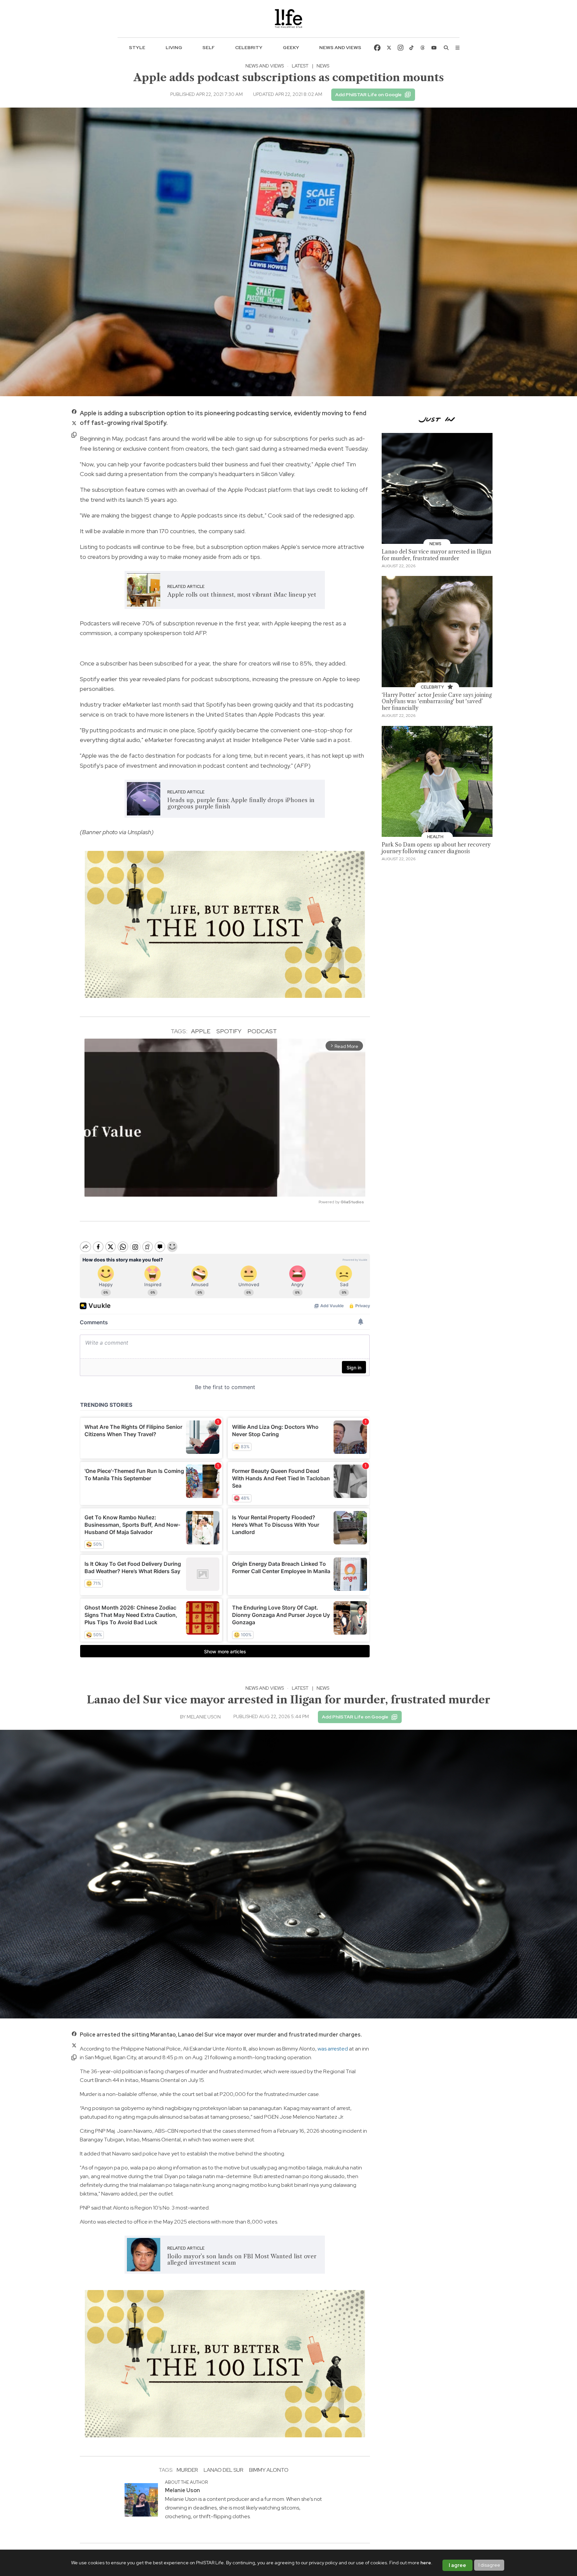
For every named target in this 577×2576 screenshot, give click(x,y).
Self (209, 47)
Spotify (229, 1031)
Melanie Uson (204, 1717)
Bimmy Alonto (269, 2470)
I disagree (489, 2565)
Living (174, 47)
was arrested (333, 2049)
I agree (457, 2565)
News (323, 66)
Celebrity (249, 47)
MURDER (187, 2470)
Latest (300, 66)
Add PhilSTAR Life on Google (368, 95)
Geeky (291, 47)
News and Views (340, 47)
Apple (201, 1031)
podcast (262, 1031)
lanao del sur (224, 2470)
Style (137, 47)
